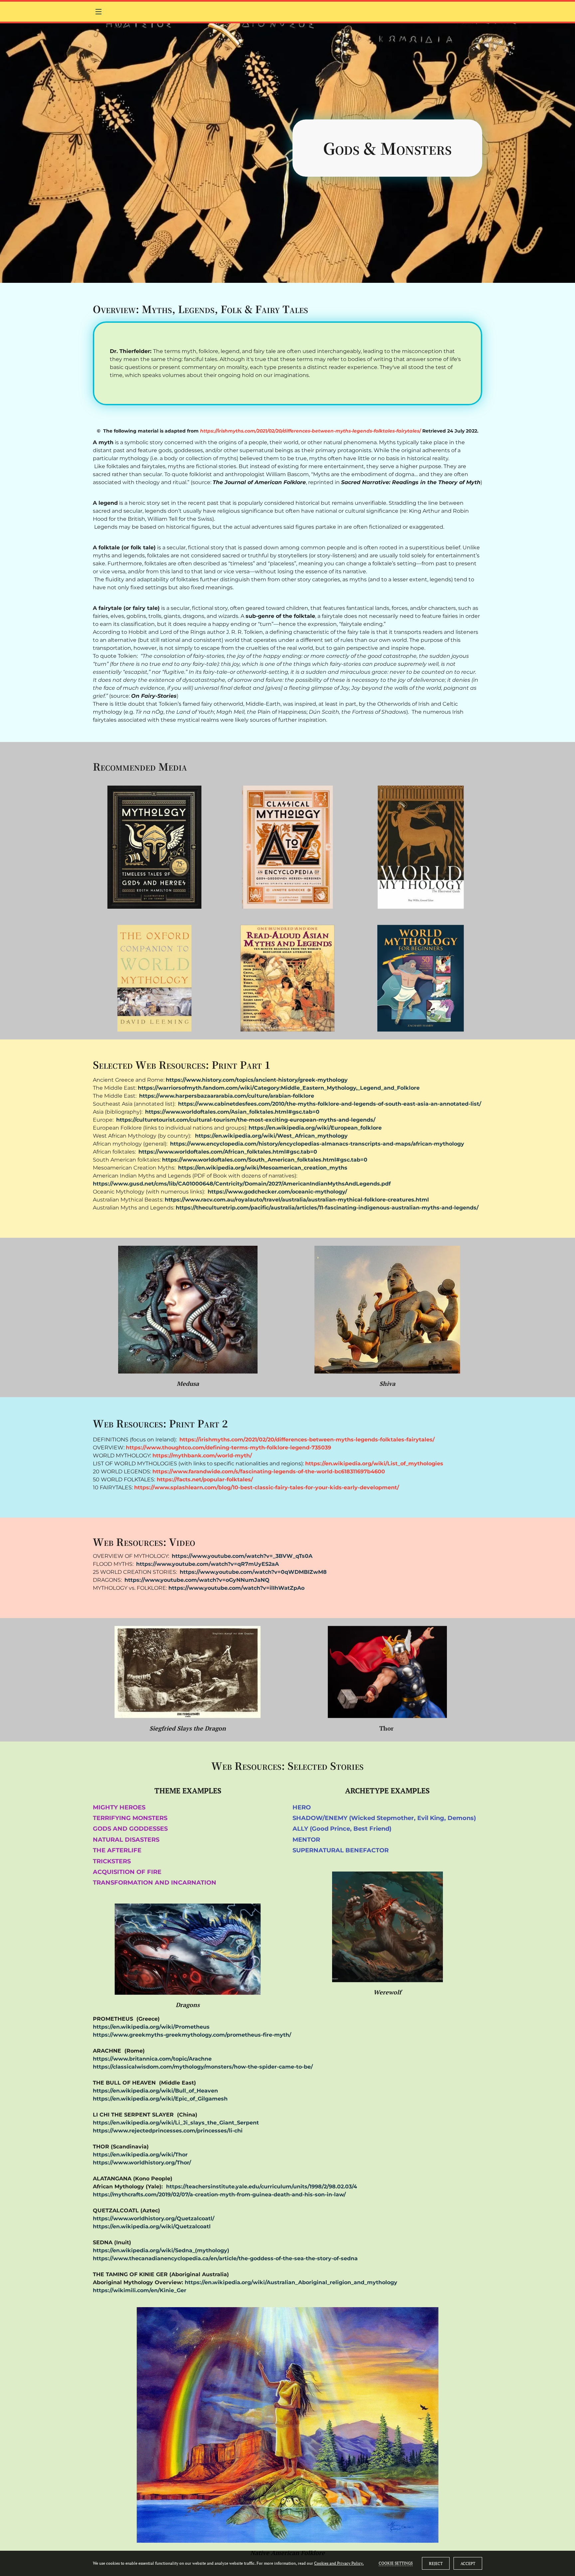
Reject (436, 2564)
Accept (468, 2564)
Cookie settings (396, 2563)
